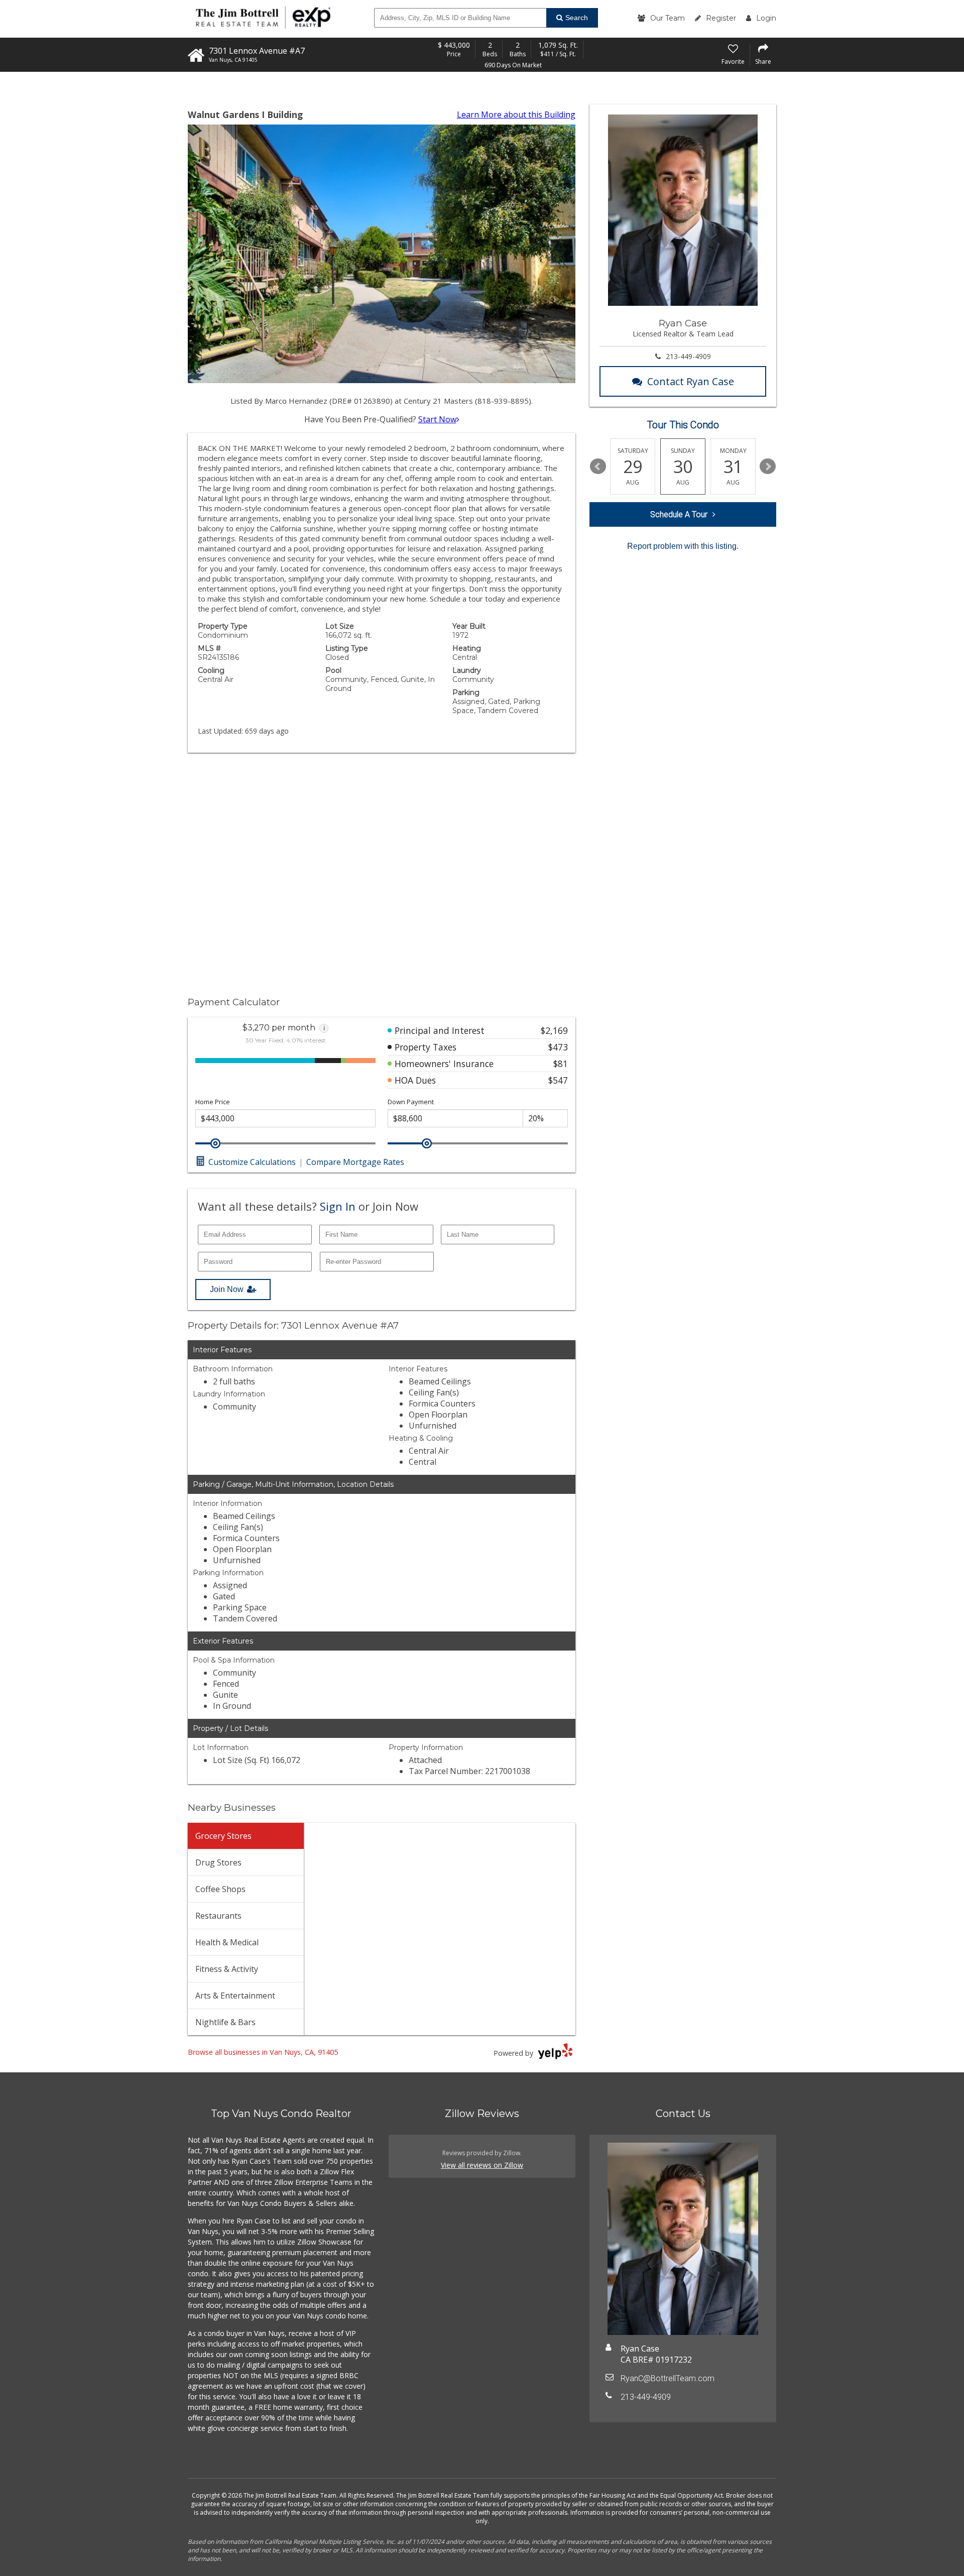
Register (721, 18)
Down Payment (411, 1102)
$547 (558, 1080)
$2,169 (554, 1030)
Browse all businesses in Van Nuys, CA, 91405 (263, 2052)
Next (768, 466)
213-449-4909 (688, 356)
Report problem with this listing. (683, 546)
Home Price (213, 1102)
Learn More (516, 114)
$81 (561, 1064)
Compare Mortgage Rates (355, 1162)
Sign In (338, 1206)
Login (766, 18)
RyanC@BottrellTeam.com (668, 2378)
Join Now (227, 1289)
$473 (558, 1047)
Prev (598, 466)
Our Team (668, 18)
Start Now (437, 419)
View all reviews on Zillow (482, 2165)
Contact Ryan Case (691, 381)
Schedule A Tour (679, 514)
